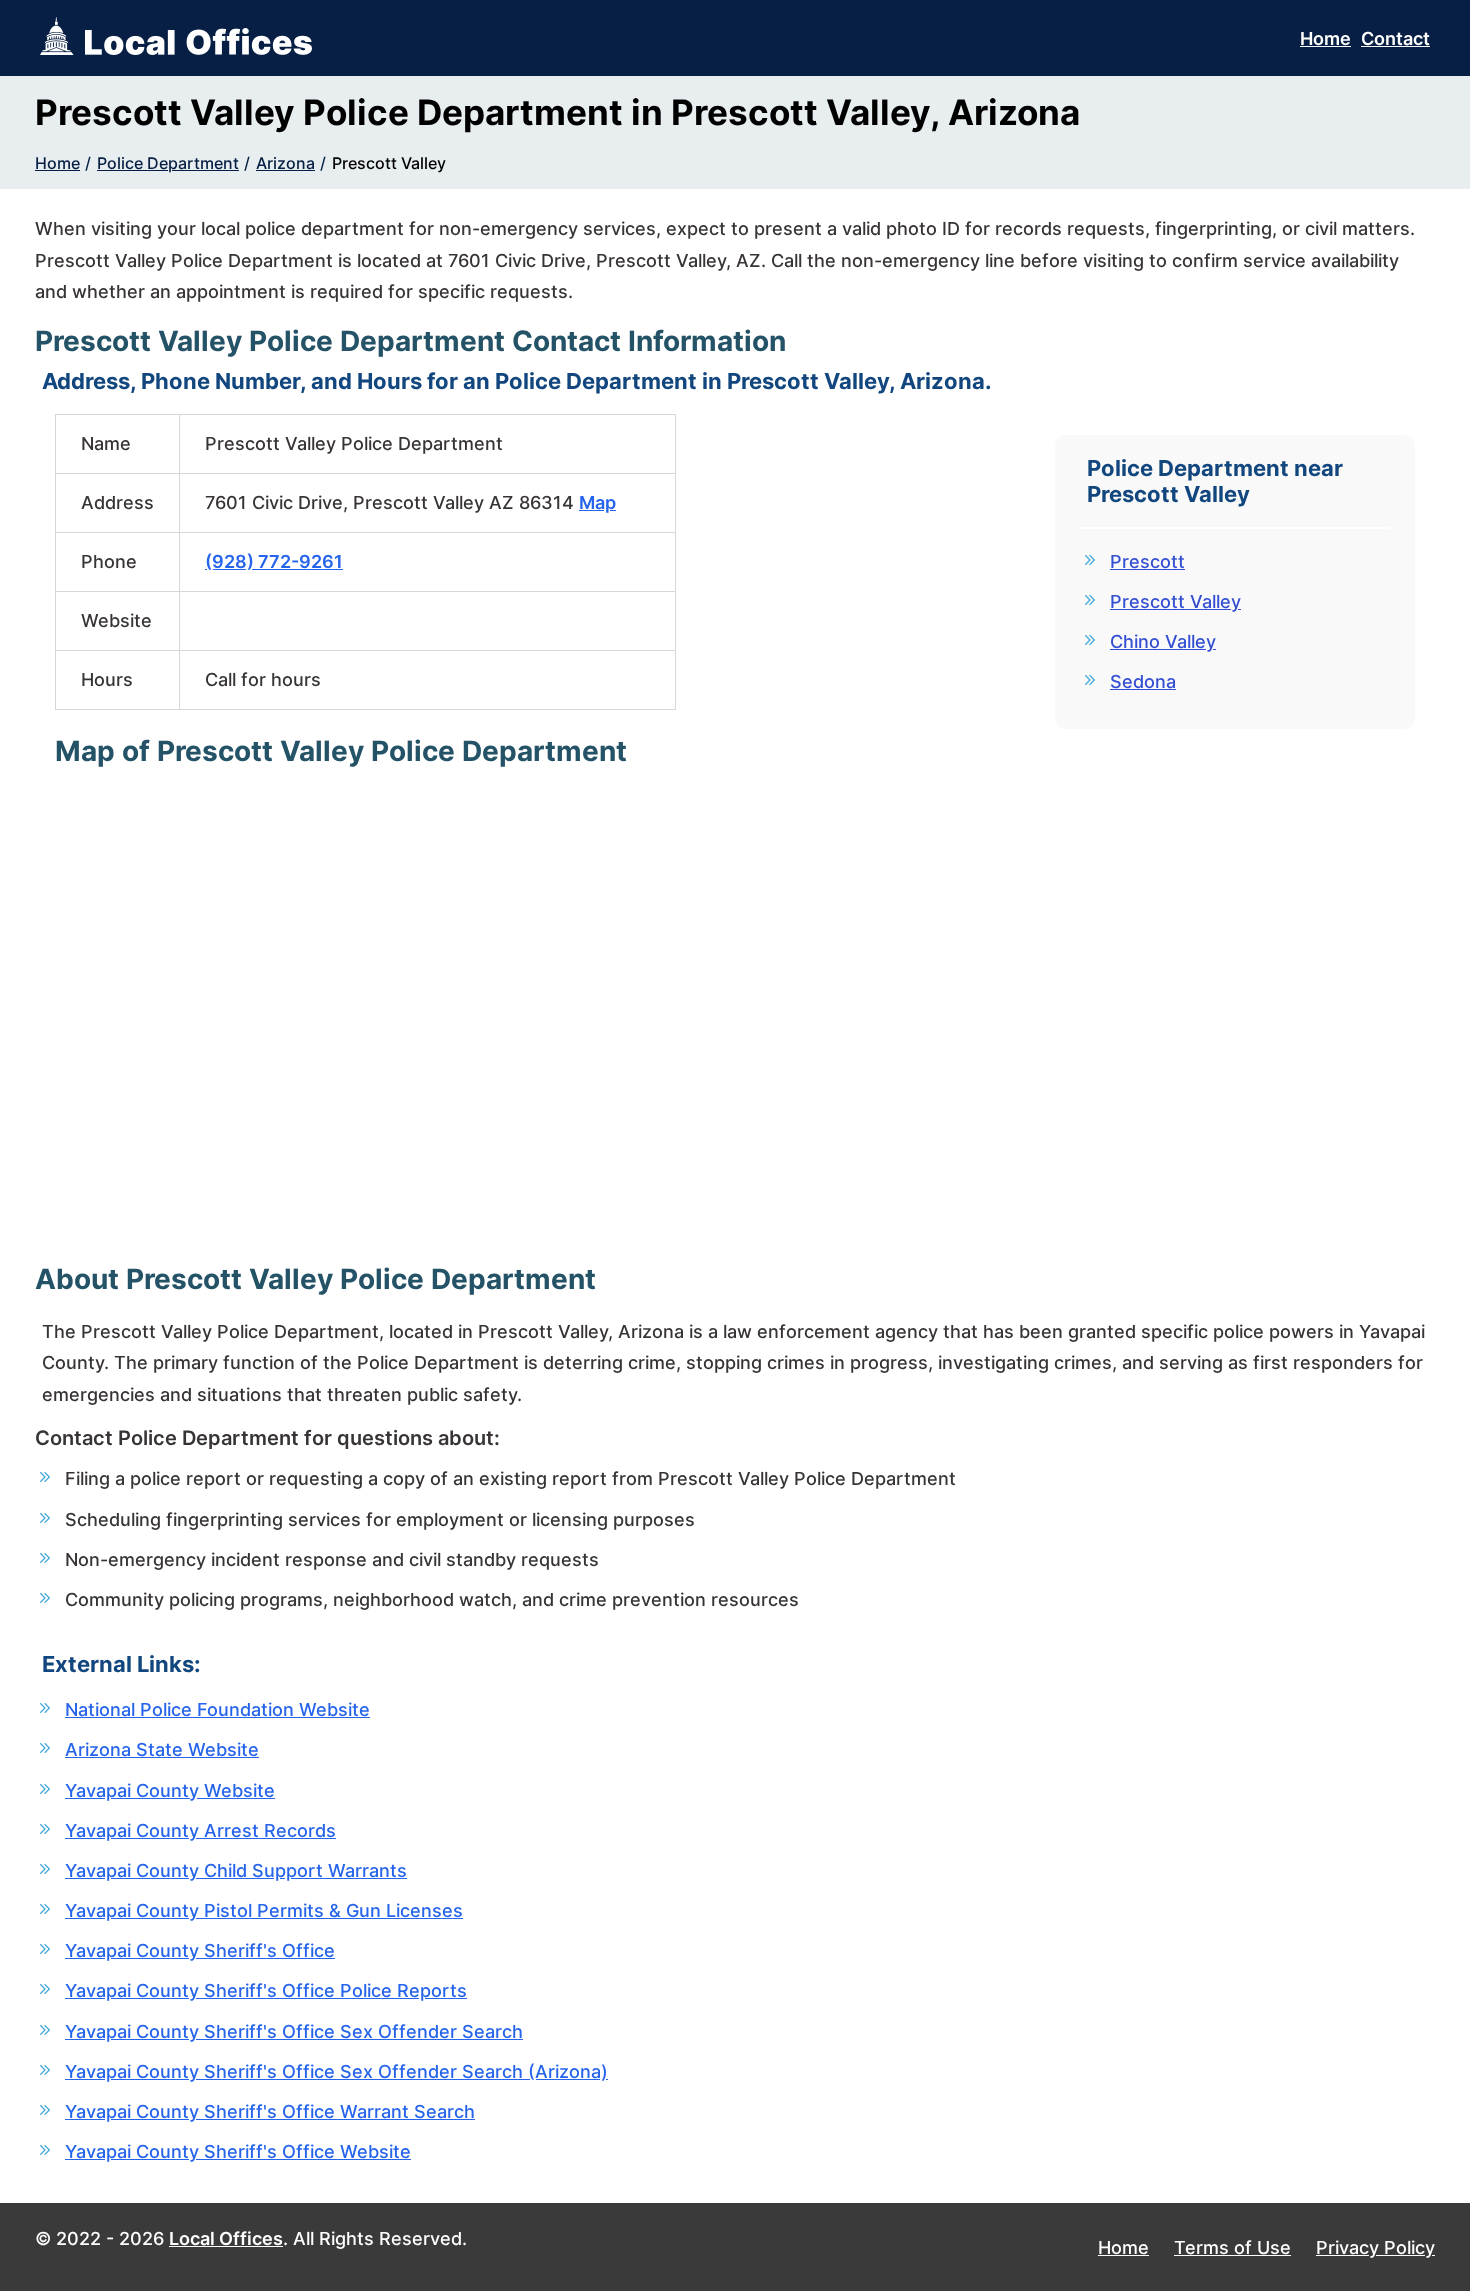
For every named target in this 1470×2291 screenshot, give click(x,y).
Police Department (168, 163)
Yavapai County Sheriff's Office (200, 1950)
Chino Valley (1163, 641)
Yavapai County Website (170, 1790)
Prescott (1147, 561)
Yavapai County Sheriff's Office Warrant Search (270, 2111)
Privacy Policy (1375, 2247)
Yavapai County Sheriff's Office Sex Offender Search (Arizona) (336, 2071)
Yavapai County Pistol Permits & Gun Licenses (264, 1910)
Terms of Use (1232, 2247)
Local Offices (226, 2238)
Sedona (1143, 681)
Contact (1395, 38)
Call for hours (263, 679)
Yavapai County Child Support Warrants (236, 1870)
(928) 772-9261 (274, 561)
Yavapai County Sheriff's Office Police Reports (266, 1990)
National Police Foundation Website (217, 1709)
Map (597, 502)
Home (1325, 38)
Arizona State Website (162, 1749)
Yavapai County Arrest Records (200, 1830)
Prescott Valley (389, 163)
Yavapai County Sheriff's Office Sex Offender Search (294, 2031)
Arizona (285, 163)
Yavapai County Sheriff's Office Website (238, 2151)
